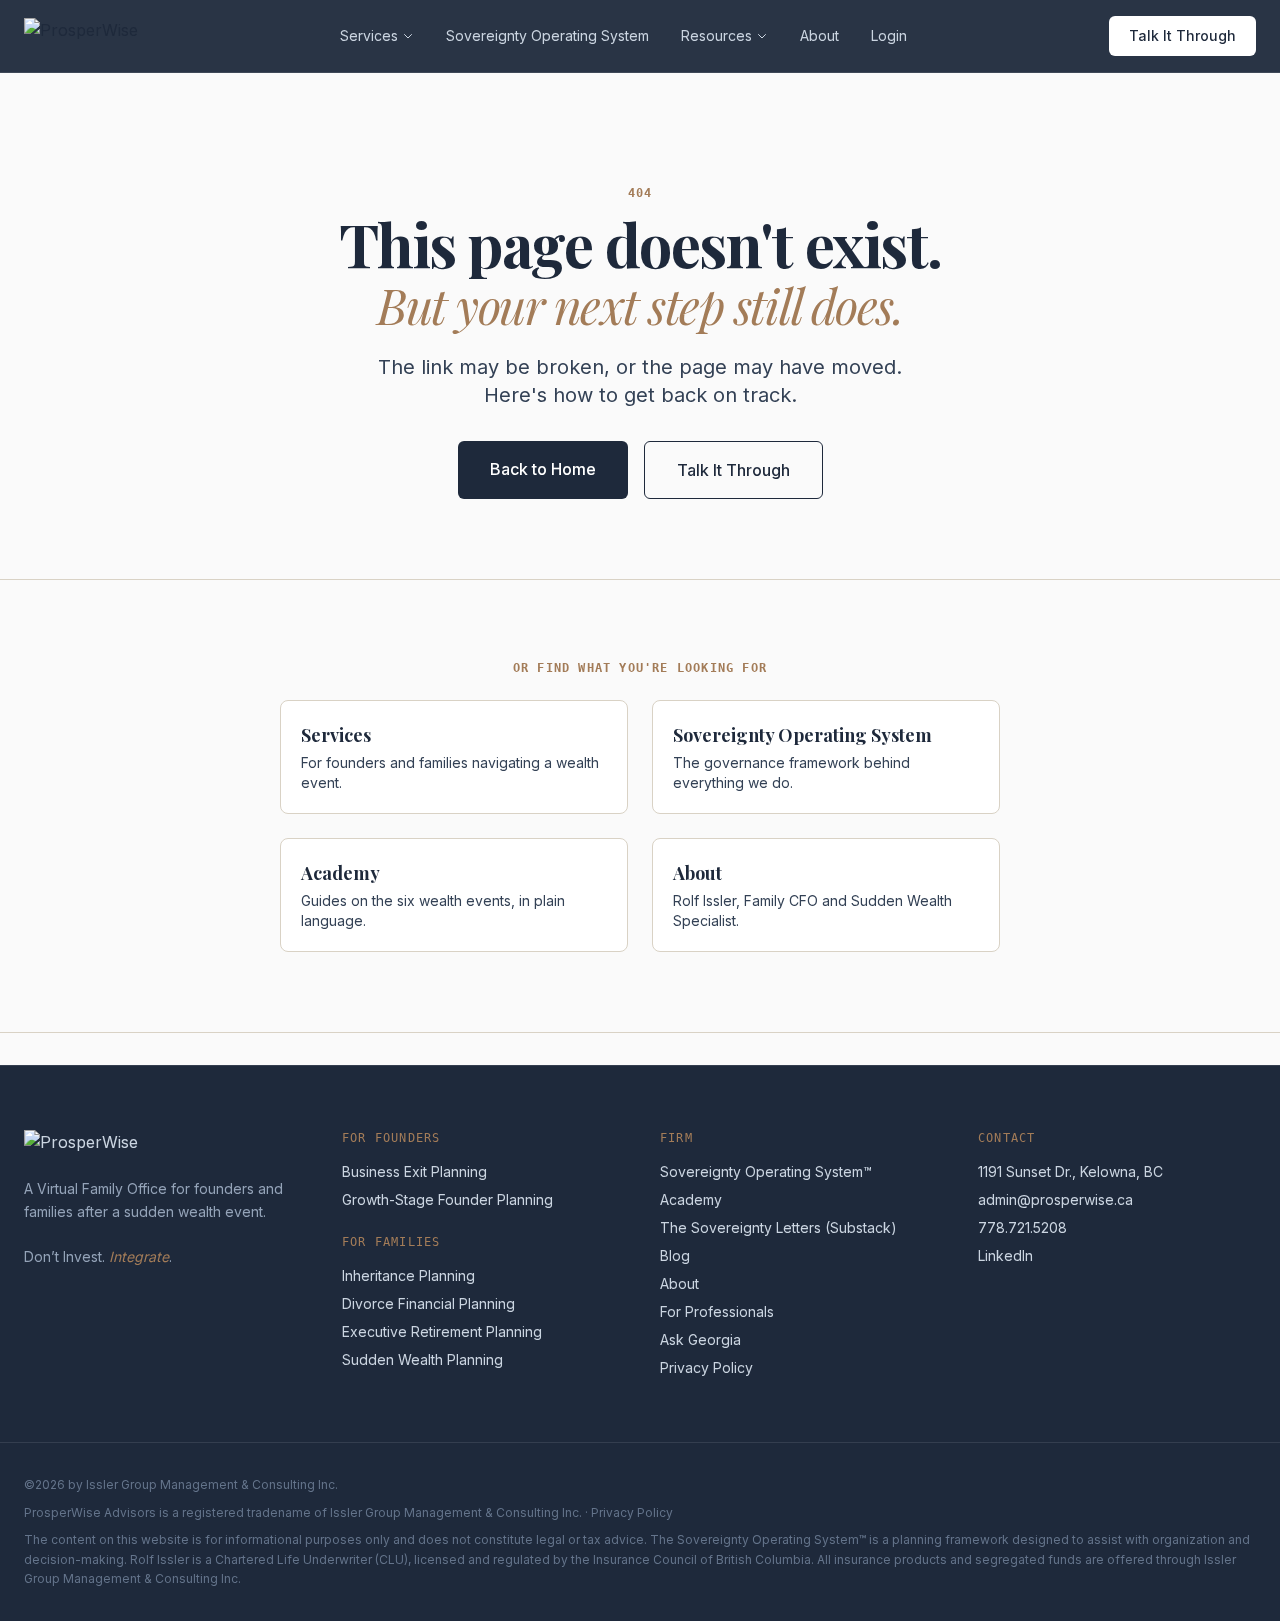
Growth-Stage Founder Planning (447, 1199)
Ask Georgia (700, 1339)
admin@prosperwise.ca (1055, 1199)
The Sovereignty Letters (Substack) (778, 1227)
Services (369, 35)
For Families (391, 1242)
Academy (691, 1199)
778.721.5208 (1022, 1227)
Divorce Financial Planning (428, 1303)
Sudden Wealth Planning (422, 1359)
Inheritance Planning (408, 1275)
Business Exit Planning (414, 1171)
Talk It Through (1182, 35)
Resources (716, 35)
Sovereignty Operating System (547, 35)
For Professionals (717, 1311)
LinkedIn (1005, 1255)
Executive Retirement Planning (442, 1331)
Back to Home (543, 469)
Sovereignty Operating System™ (766, 1171)
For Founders (391, 1138)
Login (889, 35)
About (819, 35)
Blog (675, 1255)
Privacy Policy (706, 1367)
